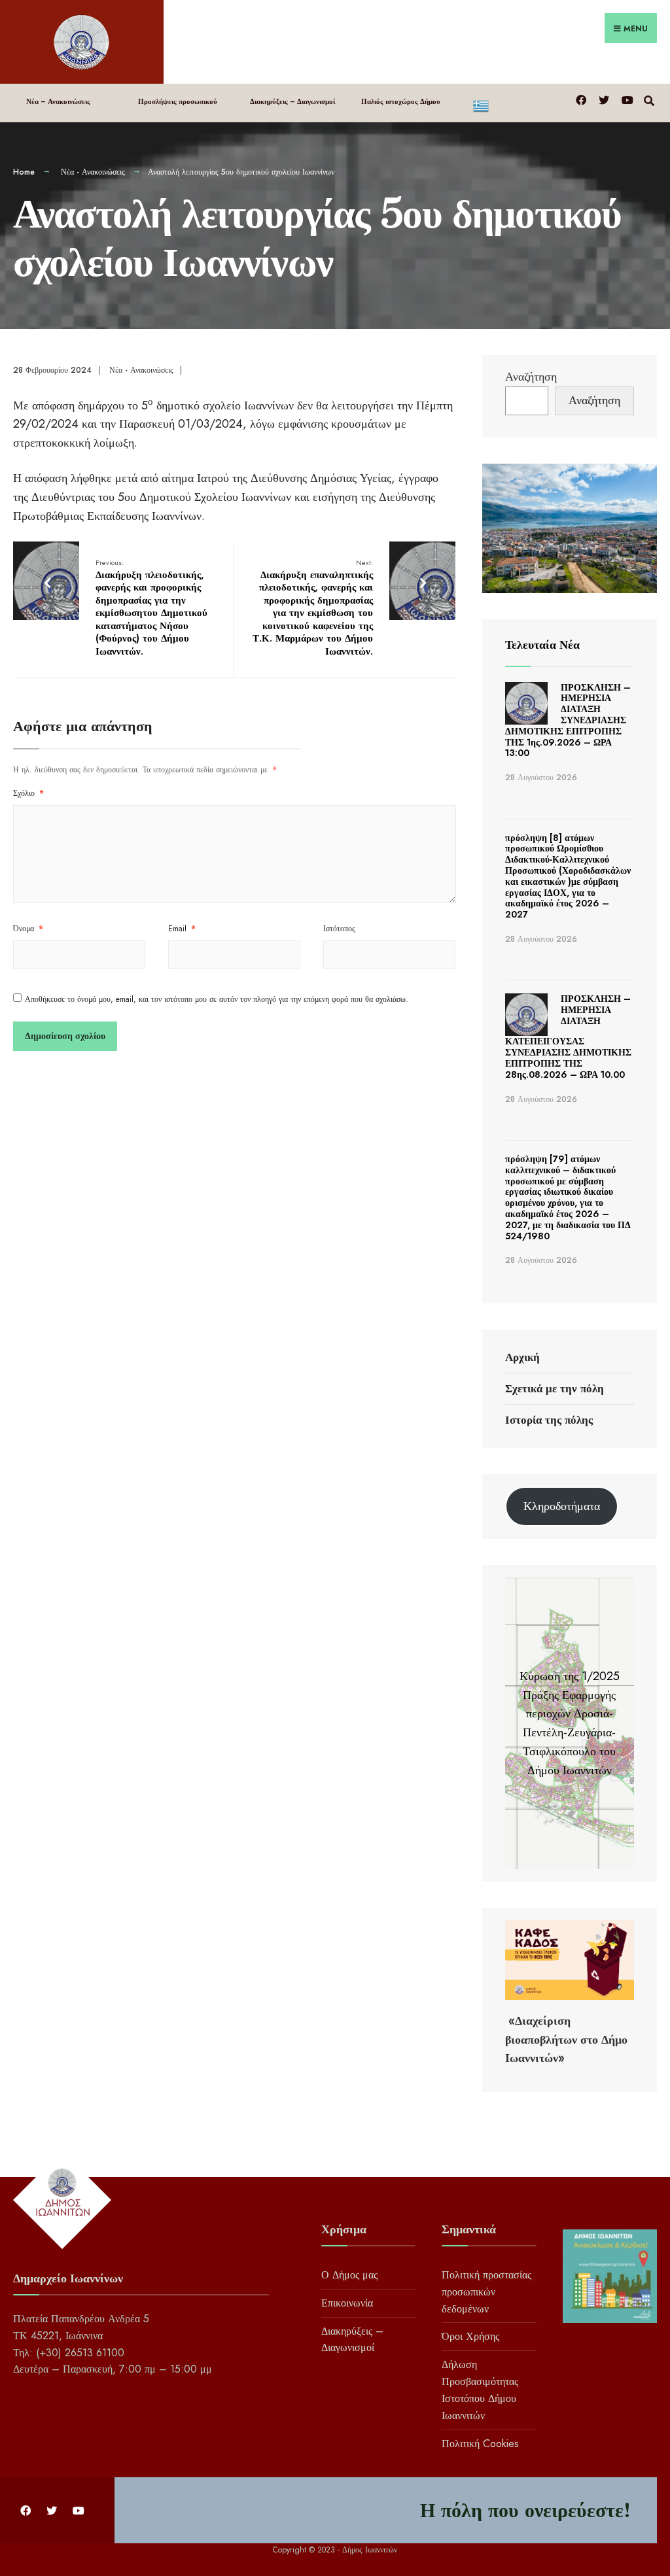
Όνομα (28, 929)
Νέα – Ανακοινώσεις (58, 101)
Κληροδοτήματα (562, 1506)
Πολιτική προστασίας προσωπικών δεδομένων (486, 2292)
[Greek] (516, 103)
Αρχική (522, 1357)
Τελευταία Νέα (542, 645)
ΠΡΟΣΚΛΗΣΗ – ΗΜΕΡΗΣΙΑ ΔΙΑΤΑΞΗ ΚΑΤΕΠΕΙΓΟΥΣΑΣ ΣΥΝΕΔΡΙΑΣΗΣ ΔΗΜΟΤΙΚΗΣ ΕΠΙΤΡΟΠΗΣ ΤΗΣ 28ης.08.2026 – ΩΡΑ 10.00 (568, 1036)
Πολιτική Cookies (480, 2444)
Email (182, 929)
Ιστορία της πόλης (549, 1420)
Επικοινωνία (347, 2303)
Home (24, 172)
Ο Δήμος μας (349, 2275)
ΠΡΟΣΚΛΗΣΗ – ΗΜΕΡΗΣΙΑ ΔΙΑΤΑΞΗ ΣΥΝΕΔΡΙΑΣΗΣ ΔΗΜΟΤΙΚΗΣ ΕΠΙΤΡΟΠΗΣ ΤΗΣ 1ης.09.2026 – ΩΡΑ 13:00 (568, 720)
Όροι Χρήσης (470, 2336)
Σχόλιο (28, 793)
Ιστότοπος (339, 929)
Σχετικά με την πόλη (555, 1388)
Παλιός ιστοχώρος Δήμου (401, 101)
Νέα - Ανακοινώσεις (93, 172)
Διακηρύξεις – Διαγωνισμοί (292, 101)
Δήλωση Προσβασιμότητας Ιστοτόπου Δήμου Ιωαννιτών (480, 2390)
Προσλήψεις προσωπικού (178, 101)
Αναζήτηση (531, 377)
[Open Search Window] (649, 99)
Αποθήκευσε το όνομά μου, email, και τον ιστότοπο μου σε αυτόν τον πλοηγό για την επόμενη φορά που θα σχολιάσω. (217, 999)
